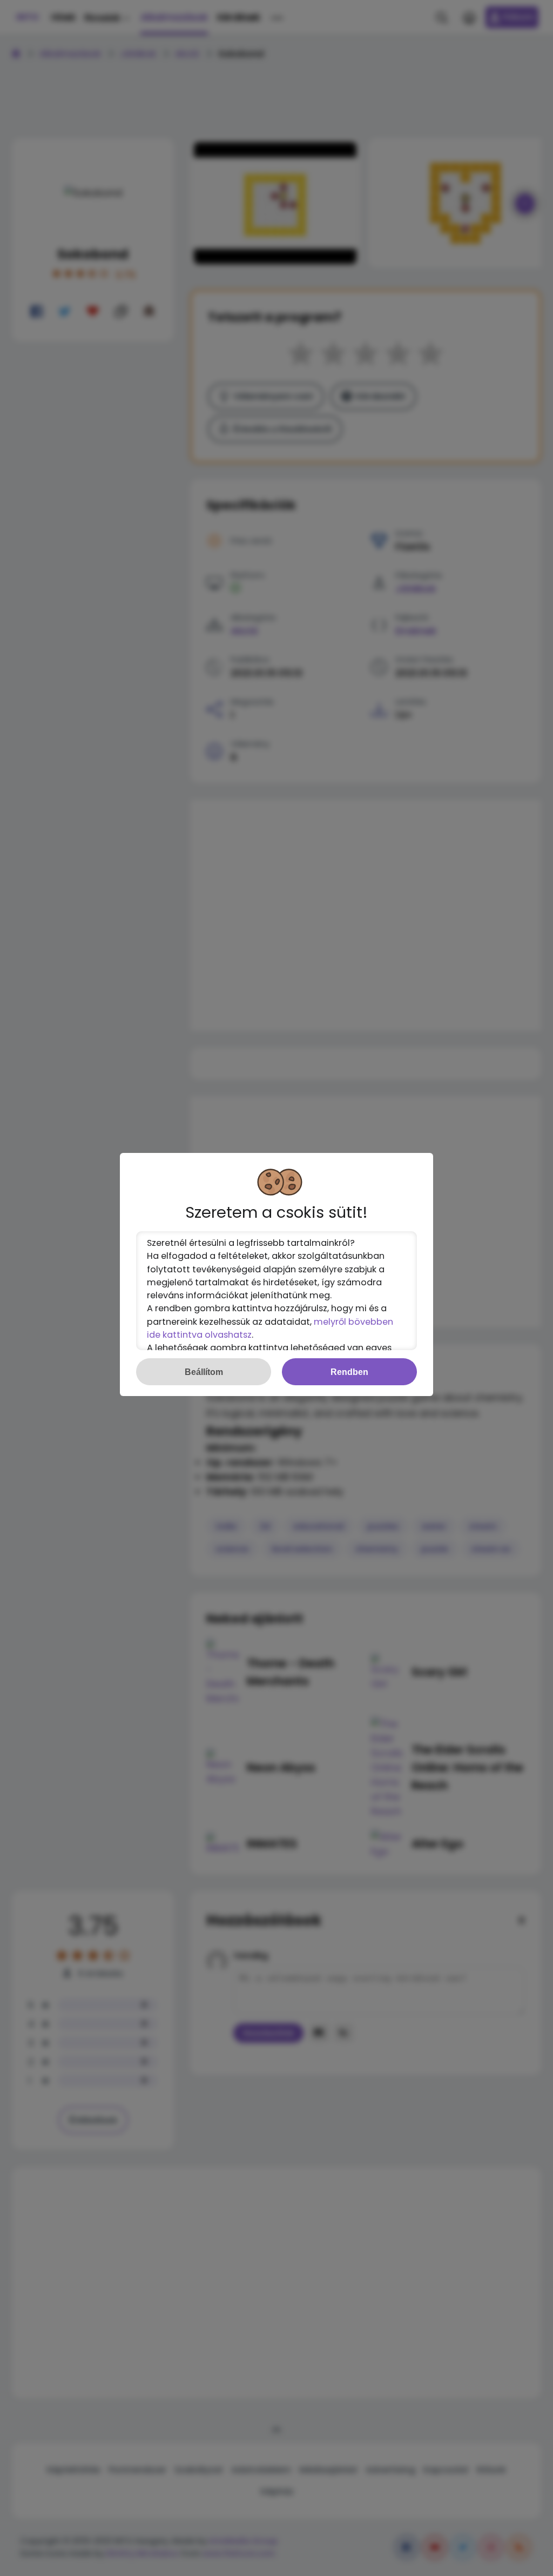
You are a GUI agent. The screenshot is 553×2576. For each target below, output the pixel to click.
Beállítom (204, 1372)
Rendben (349, 1372)
